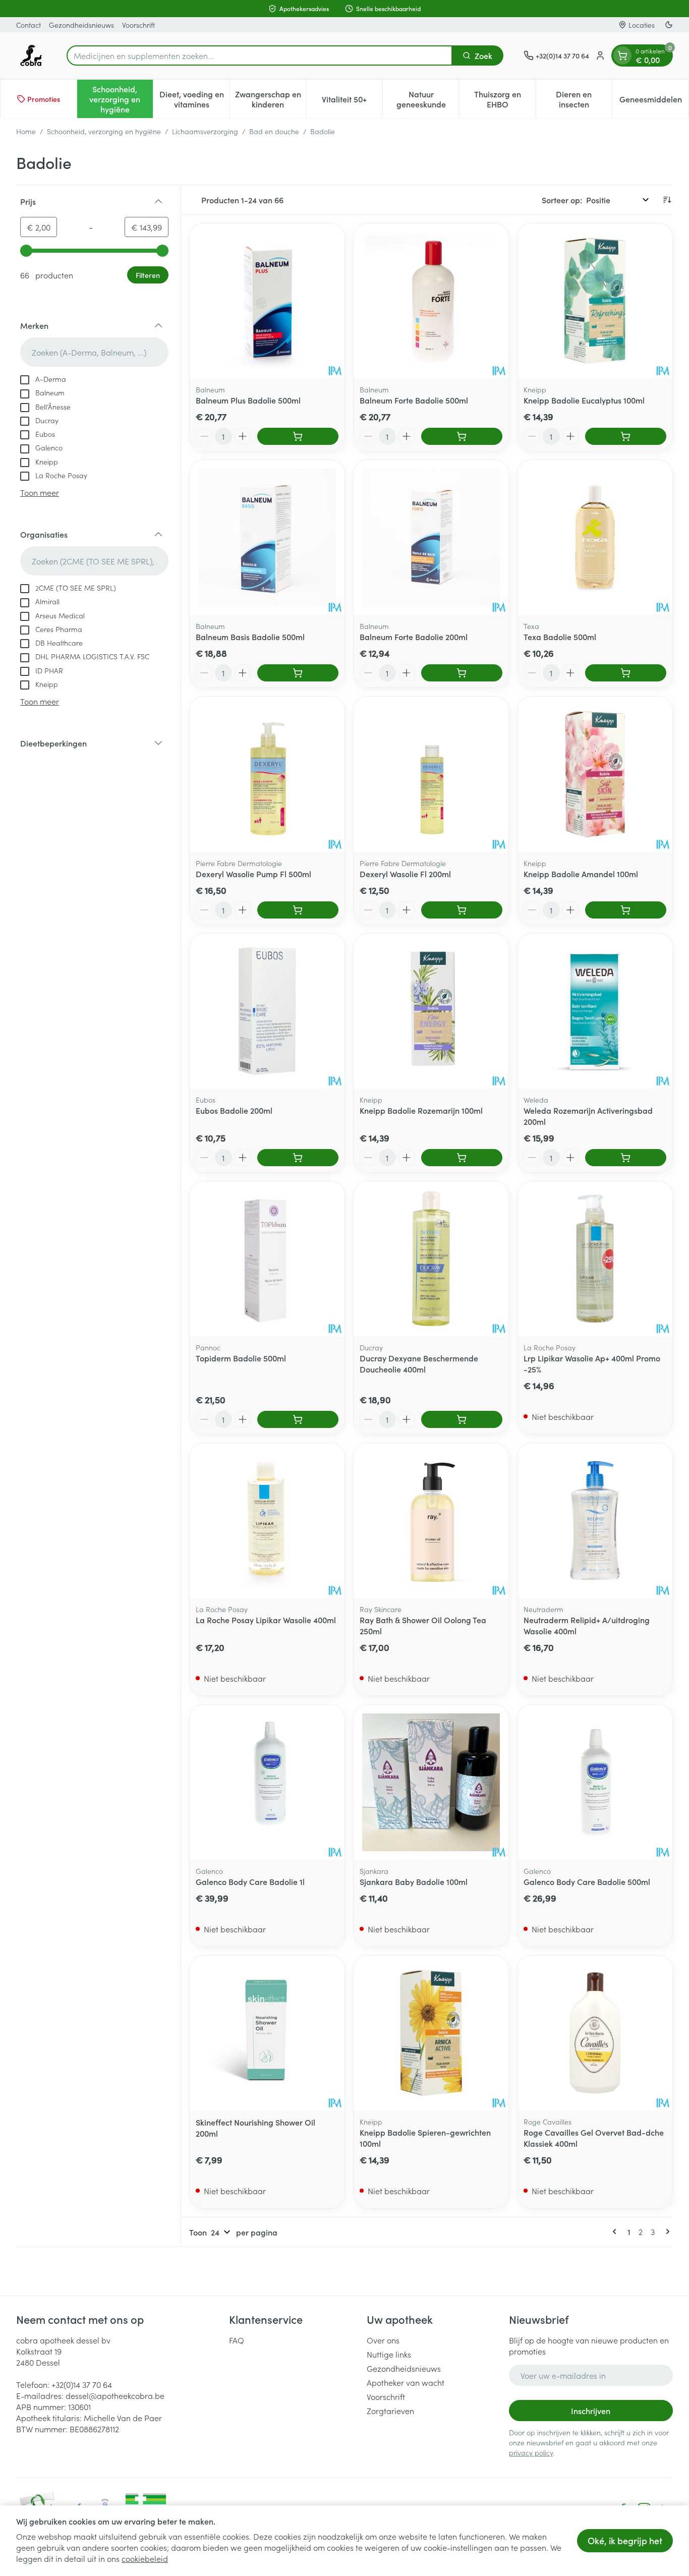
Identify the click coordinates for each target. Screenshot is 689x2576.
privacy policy (531, 2452)
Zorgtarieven (390, 2411)
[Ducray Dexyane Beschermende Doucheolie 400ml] (431, 1259)
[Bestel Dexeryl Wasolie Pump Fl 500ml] (298, 910)
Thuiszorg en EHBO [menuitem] (505, 99)
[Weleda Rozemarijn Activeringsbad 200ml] (595, 1011)
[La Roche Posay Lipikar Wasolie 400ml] (267, 1521)
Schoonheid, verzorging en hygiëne (104, 131)
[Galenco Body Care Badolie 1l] (267, 1782)
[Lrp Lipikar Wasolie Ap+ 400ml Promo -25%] (595, 1259)
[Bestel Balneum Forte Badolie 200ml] (462, 673)
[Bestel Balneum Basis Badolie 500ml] (298, 673)
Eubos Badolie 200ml (234, 1110)
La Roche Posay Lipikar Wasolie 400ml (266, 1620)
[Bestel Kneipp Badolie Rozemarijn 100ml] (462, 1158)
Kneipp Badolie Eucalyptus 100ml (584, 400)
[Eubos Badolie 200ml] (267, 1011)
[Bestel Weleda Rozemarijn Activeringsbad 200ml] (626, 1158)
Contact (28, 25)
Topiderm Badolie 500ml (241, 1358)
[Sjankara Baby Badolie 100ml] (431, 1782)
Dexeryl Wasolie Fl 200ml (405, 874)
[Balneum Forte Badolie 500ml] (431, 301)
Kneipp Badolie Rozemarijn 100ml (421, 1110)
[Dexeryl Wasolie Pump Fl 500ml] (267, 774)
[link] (616, 2231)
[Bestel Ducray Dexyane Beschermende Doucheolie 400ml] (462, 1419)
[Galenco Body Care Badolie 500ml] (595, 1782)
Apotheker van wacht (406, 2382)
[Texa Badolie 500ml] (595, 537)
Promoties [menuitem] (44, 99)
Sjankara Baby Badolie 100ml (414, 1881)
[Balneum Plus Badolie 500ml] (267, 301)
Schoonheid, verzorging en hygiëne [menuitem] (121, 99)
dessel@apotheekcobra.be (115, 2395)
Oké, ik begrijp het (625, 2540)
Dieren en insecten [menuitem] (584, 99)
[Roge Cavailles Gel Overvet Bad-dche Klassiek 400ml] (595, 2033)
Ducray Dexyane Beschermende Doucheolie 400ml (419, 1363)
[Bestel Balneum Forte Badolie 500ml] (462, 436)
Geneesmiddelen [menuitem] (654, 101)
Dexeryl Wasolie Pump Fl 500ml (253, 874)
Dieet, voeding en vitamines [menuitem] (194, 99)
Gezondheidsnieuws (81, 25)
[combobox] (260, 55)
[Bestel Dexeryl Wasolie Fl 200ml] (462, 910)
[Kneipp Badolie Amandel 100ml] (595, 774)
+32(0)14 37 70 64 (82, 2384)
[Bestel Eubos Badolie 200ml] (298, 1158)
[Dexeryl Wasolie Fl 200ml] (431, 774)
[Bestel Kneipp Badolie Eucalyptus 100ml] (626, 436)
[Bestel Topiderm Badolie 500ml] (298, 1419)
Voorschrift (138, 25)
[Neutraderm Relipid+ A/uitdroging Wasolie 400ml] (595, 1521)
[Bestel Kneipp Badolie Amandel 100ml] (626, 910)
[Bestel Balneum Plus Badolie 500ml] (298, 436)
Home (26, 131)
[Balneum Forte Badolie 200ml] (431, 537)
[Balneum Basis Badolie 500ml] (267, 537)
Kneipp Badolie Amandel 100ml (581, 874)
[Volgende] (666, 2231)
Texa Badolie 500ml (560, 637)
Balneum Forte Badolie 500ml (414, 400)
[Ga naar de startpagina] (31, 55)
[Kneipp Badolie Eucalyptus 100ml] (595, 301)
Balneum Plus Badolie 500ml (248, 400)
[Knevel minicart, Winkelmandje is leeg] (622, 55)
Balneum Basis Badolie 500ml (250, 637)
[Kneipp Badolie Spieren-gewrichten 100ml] (431, 2033)
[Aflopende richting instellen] (667, 200)
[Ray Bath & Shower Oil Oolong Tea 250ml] (431, 1521)
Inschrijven (591, 2411)
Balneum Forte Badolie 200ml (414, 637)
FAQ (237, 2340)
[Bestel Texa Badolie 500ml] (626, 673)
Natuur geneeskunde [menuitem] (428, 99)
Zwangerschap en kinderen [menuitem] (271, 99)
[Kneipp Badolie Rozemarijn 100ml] (431, 1011)
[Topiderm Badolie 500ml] (267, 1259)
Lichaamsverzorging (205, 131)
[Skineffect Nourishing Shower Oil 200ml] (267, 2033)
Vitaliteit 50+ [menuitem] (352, 101)
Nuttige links (389, 2354)
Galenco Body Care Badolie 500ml (587, 1881)
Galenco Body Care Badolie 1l (250, 1881)
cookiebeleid (145, 2558)
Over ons (383, 2340)
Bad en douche (274, 131)
